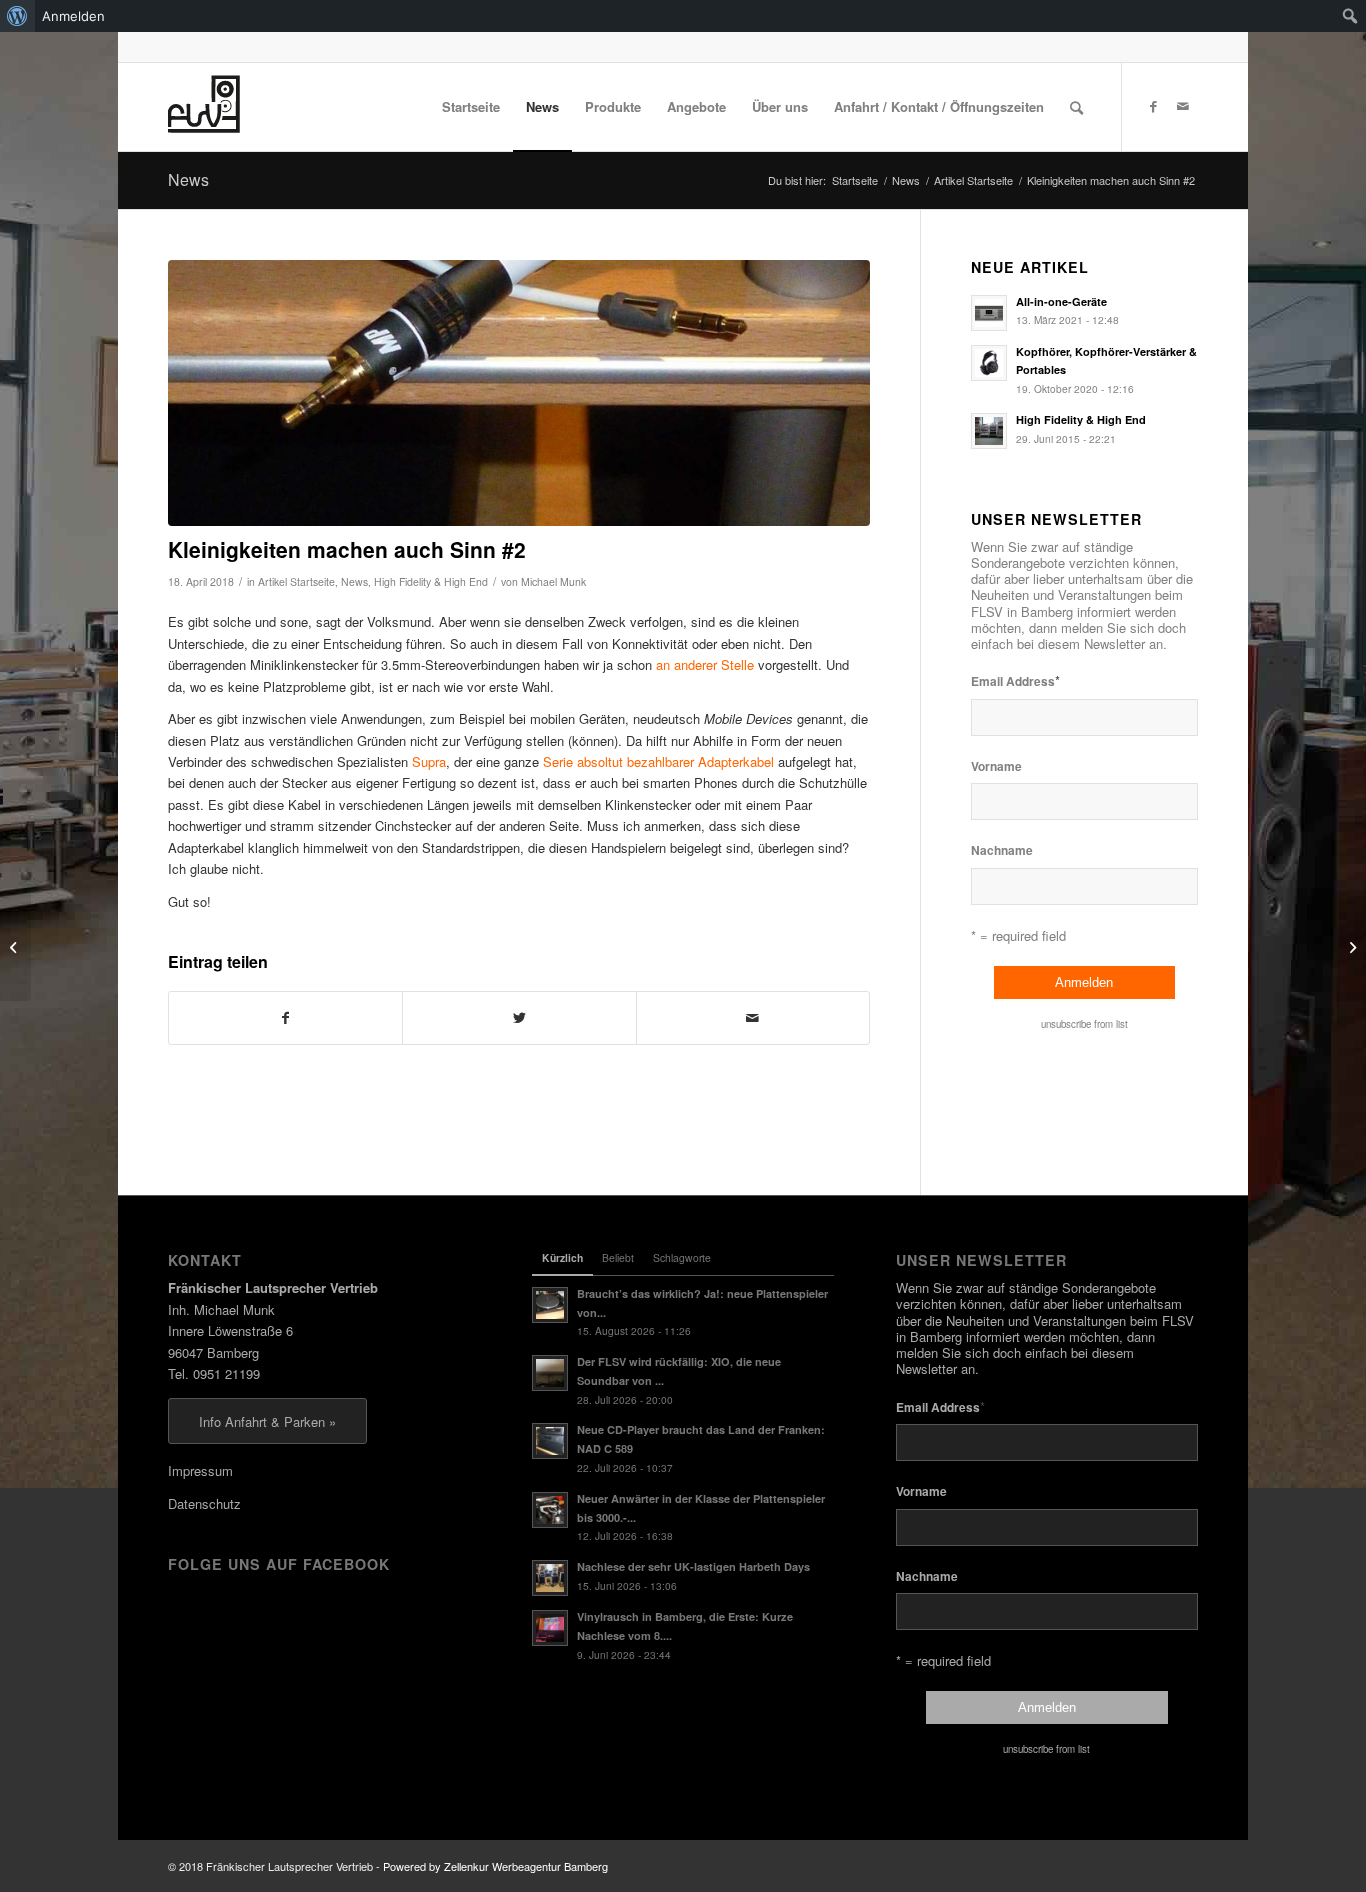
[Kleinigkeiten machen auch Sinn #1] (15, 946)
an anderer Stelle (705, 664)
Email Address (1015, 680)
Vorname (996, 766)
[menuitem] (17, 16)
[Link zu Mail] (1183, 106)
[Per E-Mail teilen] (753, 1018)
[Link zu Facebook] (1153, 106)
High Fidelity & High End (431, 581)
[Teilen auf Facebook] (285, 1018)
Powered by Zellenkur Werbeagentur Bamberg (495, 1866)
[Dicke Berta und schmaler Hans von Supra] (519, 393)
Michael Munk (553, 581)
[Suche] (1076, 107)
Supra (429, 761)
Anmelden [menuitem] (73, 16)
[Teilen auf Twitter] (519, 1018)
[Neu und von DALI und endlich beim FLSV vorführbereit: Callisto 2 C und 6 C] (1350, 946)
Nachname (1002, 850)
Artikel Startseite (296, 581)
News (188, 179)
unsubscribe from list (1084, 1024)
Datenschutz (204, 1503)
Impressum (200, 1470)
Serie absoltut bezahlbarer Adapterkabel (658, 761)
